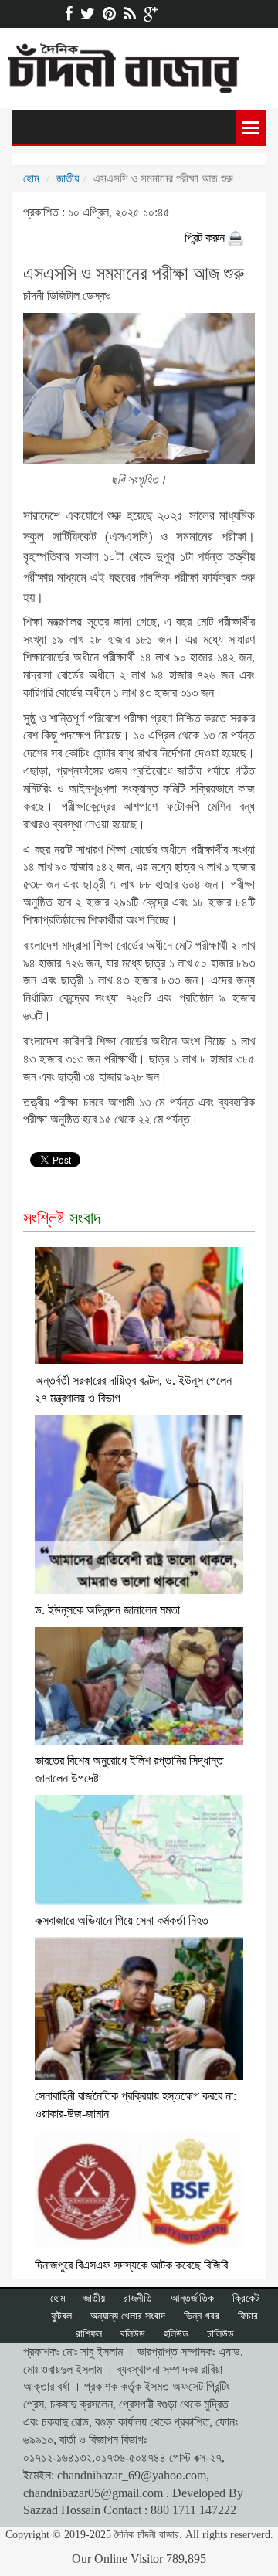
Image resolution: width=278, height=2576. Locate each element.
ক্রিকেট (246, 2298)
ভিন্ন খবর (202, 2316)
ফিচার (248, 2316)
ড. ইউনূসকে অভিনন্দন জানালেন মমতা (107, 1610)
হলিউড (176, 2334)
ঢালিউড (220, 2334)
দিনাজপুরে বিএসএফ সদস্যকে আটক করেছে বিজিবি (131, 2265)
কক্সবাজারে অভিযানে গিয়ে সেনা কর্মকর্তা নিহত (122, 1920)
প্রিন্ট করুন (206, 238)
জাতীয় (68, 178)
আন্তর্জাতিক (192, 2298)
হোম (31, 178)
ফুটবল (61, 2316)
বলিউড (133, 2334)
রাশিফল (89, 2334)
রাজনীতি (138, 2298)
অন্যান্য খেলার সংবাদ (128, 2316)
